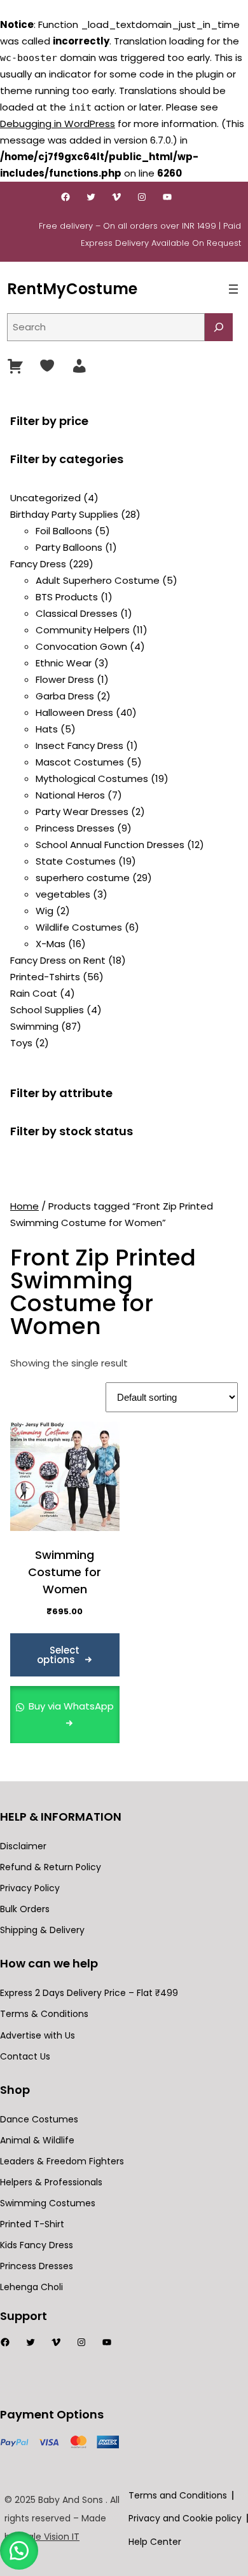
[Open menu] (233, 289)
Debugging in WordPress (58, 124)
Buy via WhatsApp (70, 1706)
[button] (19, 2551)
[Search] (219, 327)
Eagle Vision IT (49, 2537)
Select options (58, 1655)
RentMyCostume (72, 289)
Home (24, 1206)
